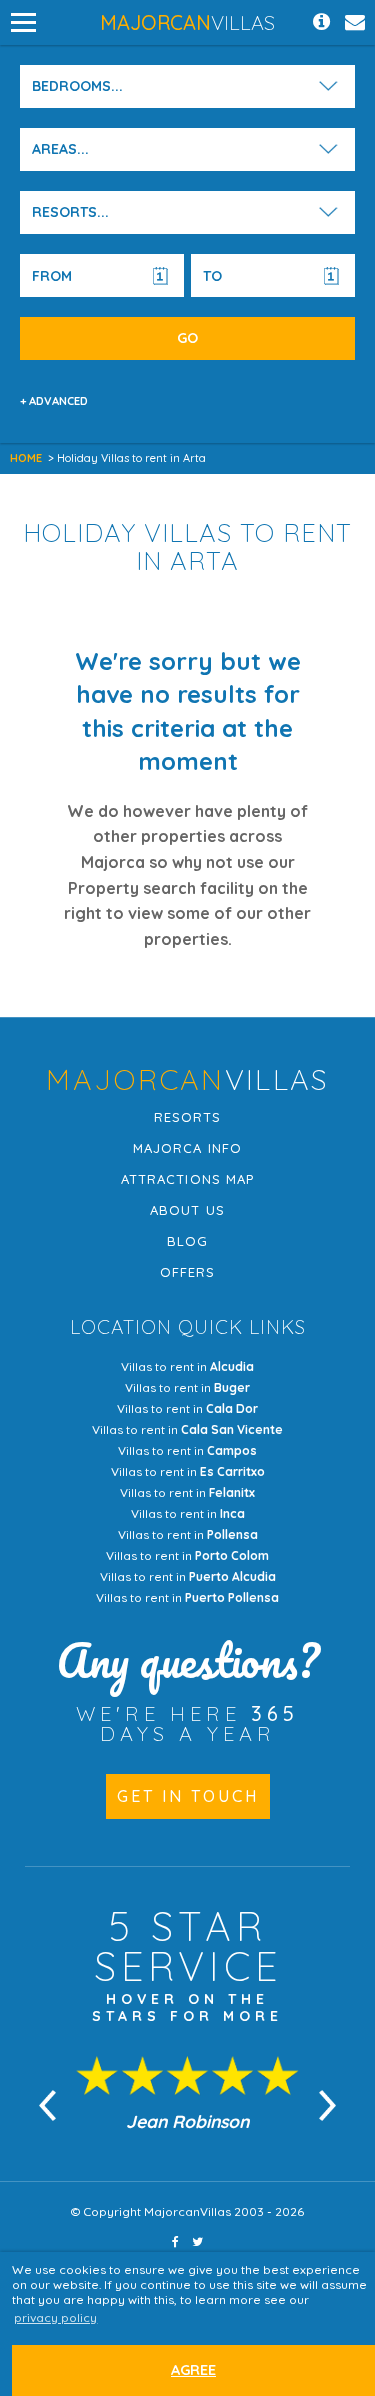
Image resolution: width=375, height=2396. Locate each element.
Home (26, 458)
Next (328, 2105)
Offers (187, 1272)
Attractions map (187, 1179)
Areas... (60, 149)
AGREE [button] (193, 2370)
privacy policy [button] (55, 2317)
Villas (187, 22)
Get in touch (188, 1796)
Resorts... (70, 212)
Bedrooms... (77, 86)
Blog (187, 1241)
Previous (48, 2105)
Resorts (187, 1117)
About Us (187, 1210)
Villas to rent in (187, 1366)
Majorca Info (187, 1148)
